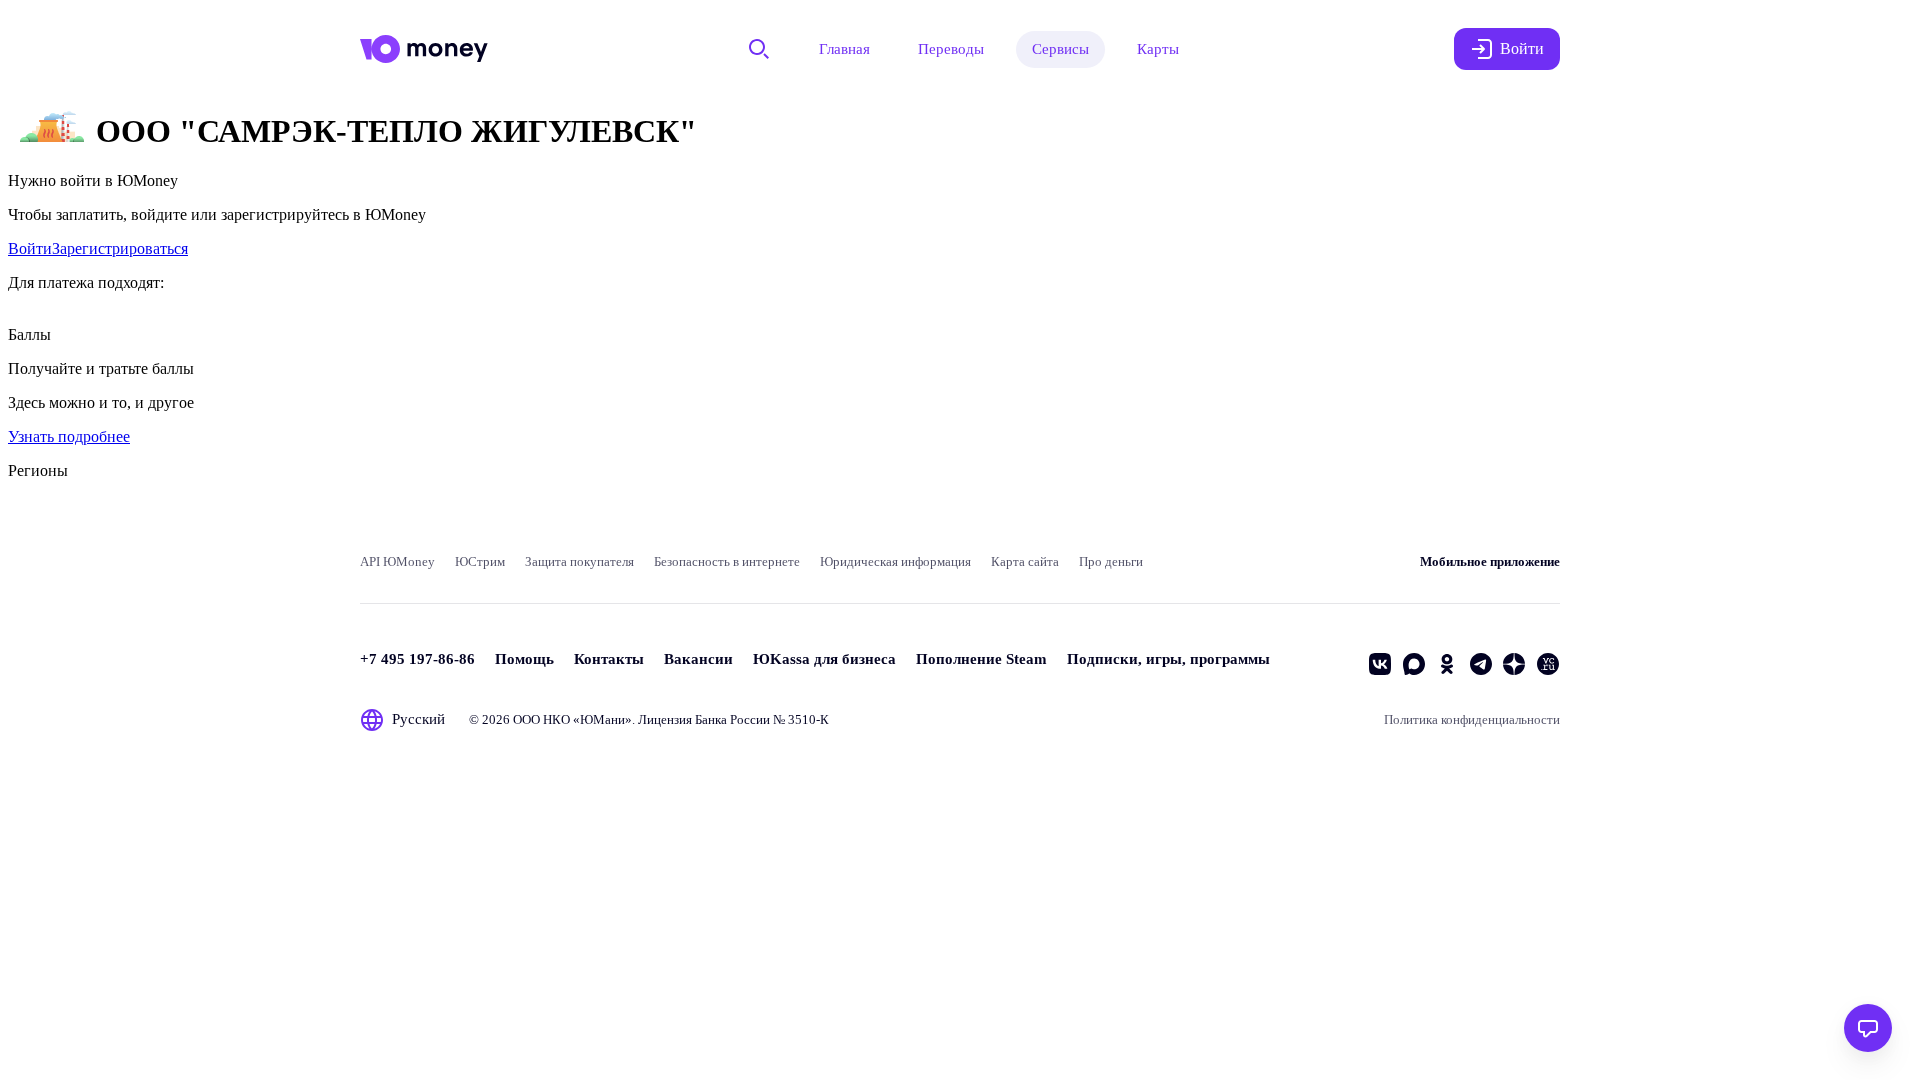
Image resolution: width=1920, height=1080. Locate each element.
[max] (1414, 664)
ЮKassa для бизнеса (824, 659)
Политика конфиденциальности (1472, 719)
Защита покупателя (579, 561)
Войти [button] (1522, 48)
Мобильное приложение (1490, 561)
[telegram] (1481, 664)
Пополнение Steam (981, 659)
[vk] (1380, 664)
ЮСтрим (480, 561)
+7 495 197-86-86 (417, 659)
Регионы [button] (38, 470)
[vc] (1548, 664)
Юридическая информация (895, 561)
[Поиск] (759, 49)
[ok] (1447, 664)
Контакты (609, 659)
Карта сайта (1025, 561)
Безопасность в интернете (727, 561)
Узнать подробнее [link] (69, 436)
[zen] (1514, 664)
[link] (30, 248)
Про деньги (1111, 561)
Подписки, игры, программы (1168, 659)
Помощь (524, 659)
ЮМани (602, 719)
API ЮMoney (397, 561)
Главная (844, 49)
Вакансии (698, 659)
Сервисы (1060, 49)
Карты (1158, 49)
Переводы (951, 49)
